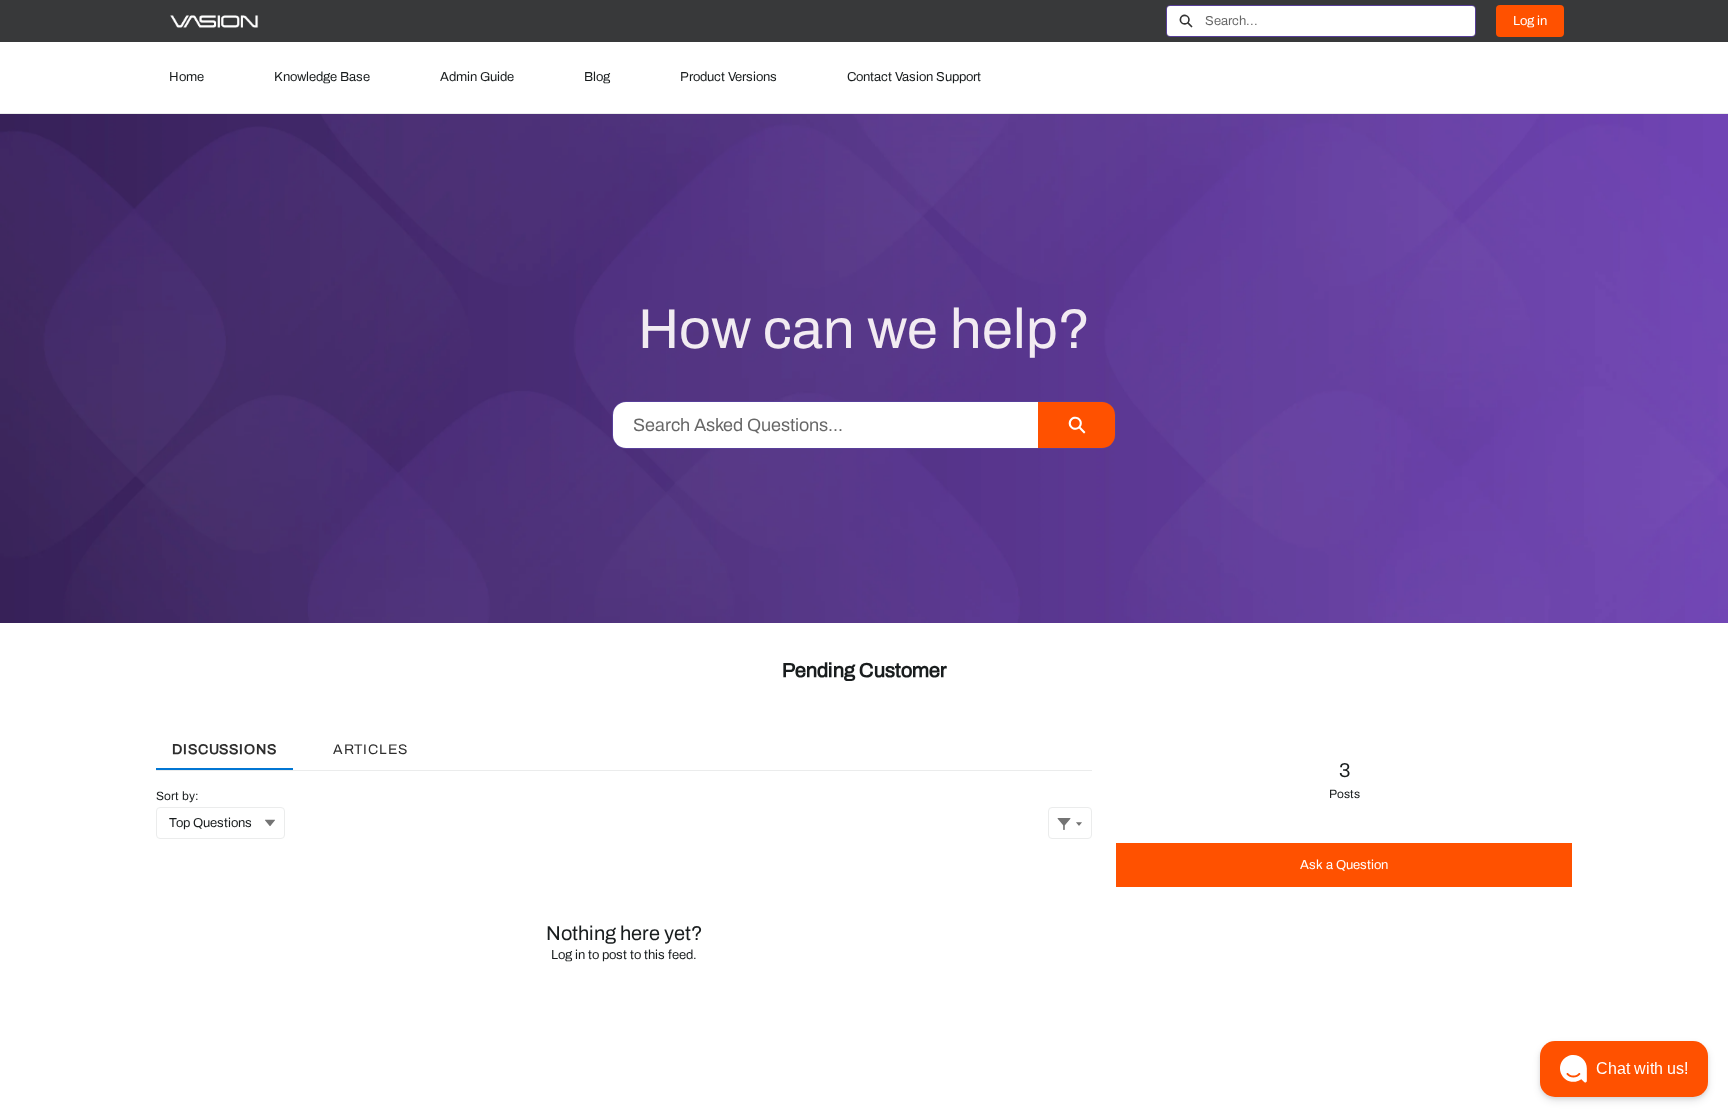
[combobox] (1340, 21)
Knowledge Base (322, 77)
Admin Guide (477, 77)
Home (186, 77)
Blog (597, 77)
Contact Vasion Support (914, 77)
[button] (1624, 1069)
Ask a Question (1344, 865)
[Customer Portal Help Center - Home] (214, 21)
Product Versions (728, 77)
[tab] (224, 742)
